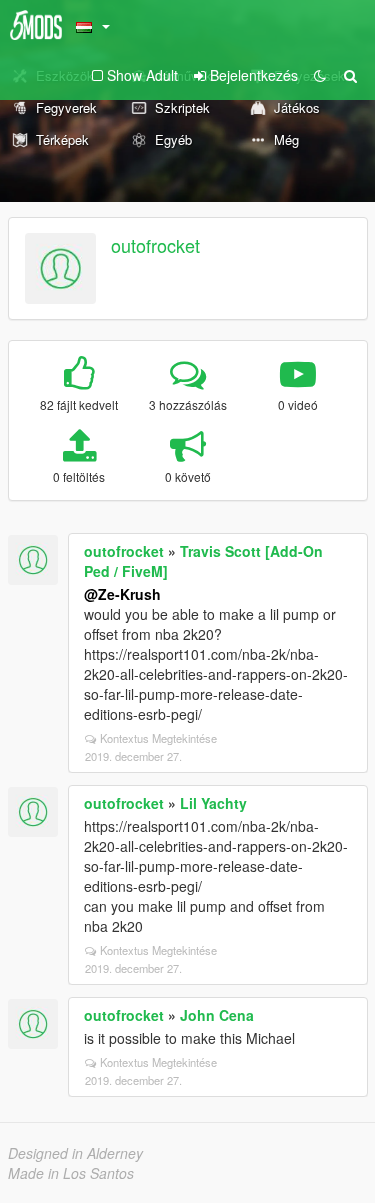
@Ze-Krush (122, 594)
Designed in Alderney (75, 1153)
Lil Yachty (213, 803)
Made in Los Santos (71, 1173)
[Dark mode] (320, 75)
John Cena (217, 1015)
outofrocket (155, 245)
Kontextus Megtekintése (158, 738)
